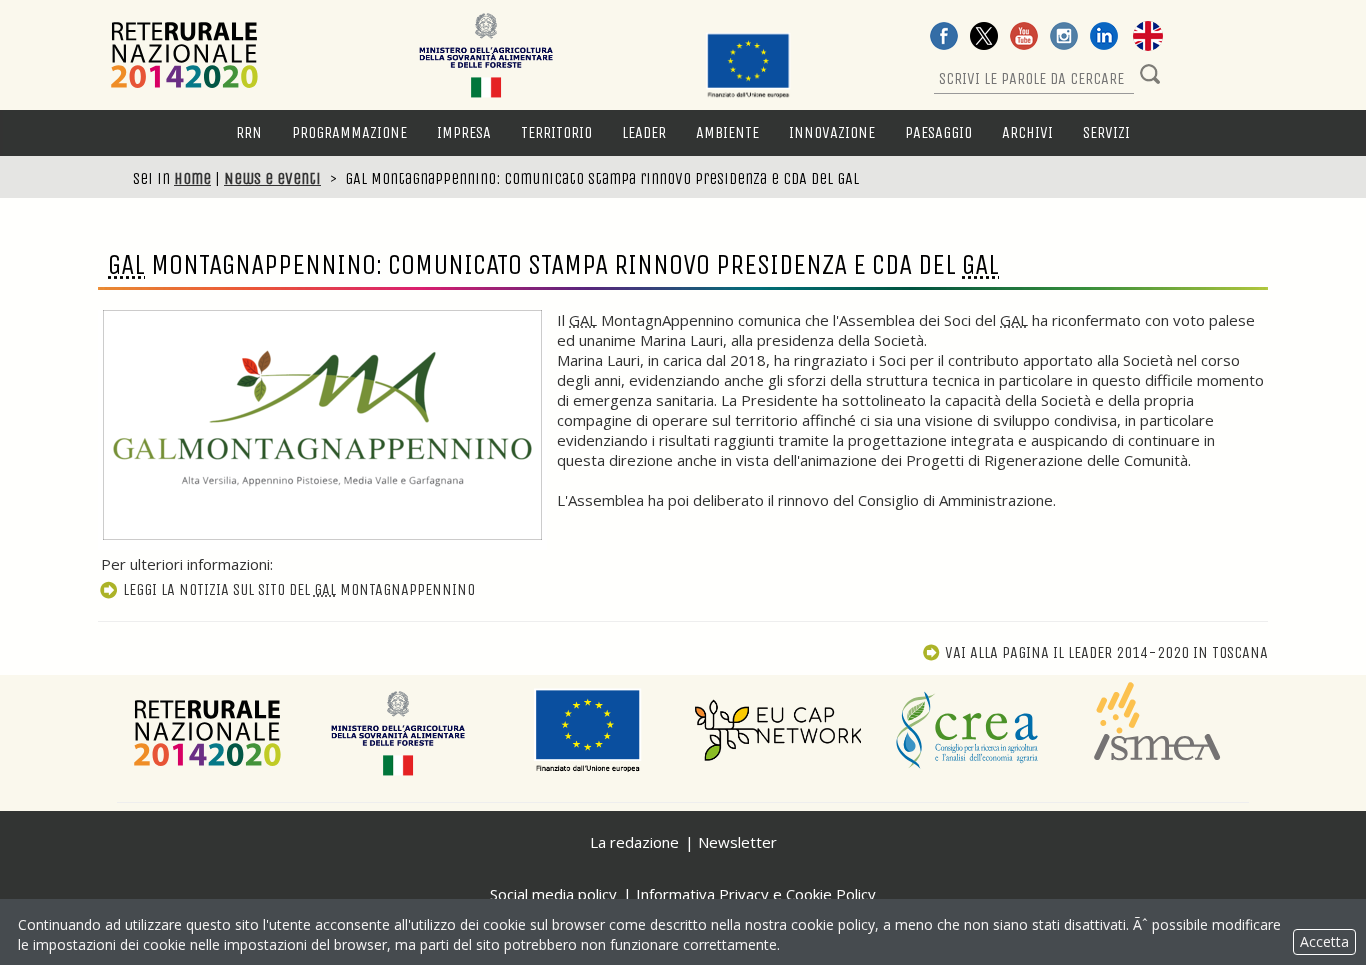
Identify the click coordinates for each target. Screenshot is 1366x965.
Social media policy (553, 894)
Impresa (464, 132)
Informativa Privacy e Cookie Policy (756, 894)
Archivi (1027, 132)
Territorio (556, 132)
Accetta (1324, 941)
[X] (984, 38)
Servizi (1106, 132)
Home (192, 178)
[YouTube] (1024, 38)
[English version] (1148, 38)
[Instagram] (1064, 38)
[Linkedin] (1104, 38)
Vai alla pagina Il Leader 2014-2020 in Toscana (1106, 652)
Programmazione (349, 132)
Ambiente (727, 132)
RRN (249, 132)
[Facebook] (944, 38)
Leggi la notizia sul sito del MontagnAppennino (299, 589)
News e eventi (272, 178)
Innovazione (832, 132)
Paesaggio (938, 132)
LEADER (644, 132)
